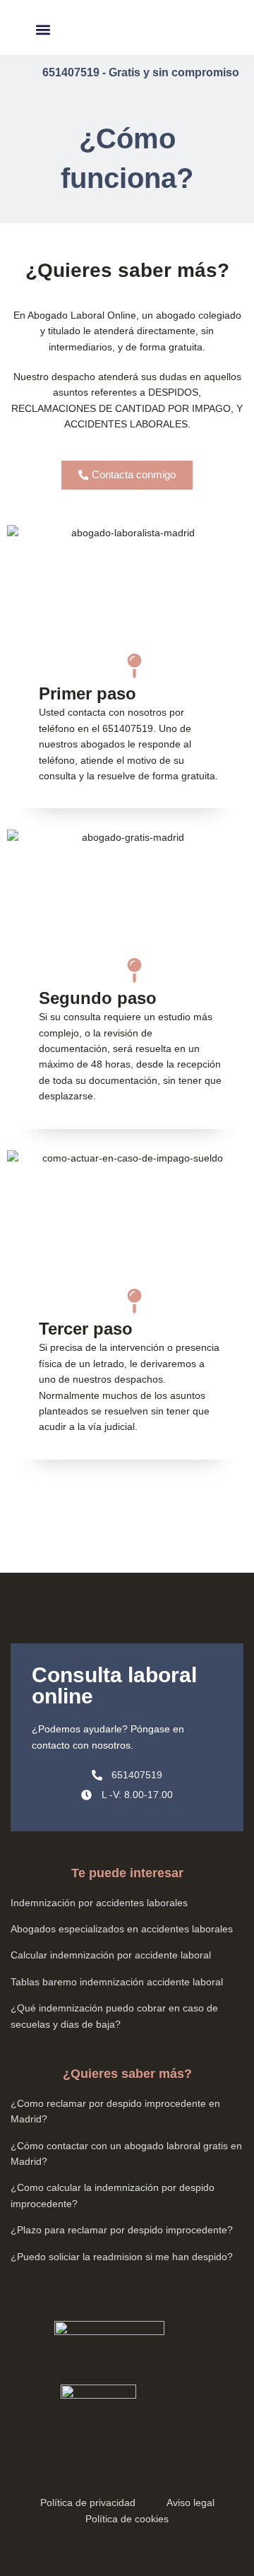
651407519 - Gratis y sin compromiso (141, 72)
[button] (43, 29)
